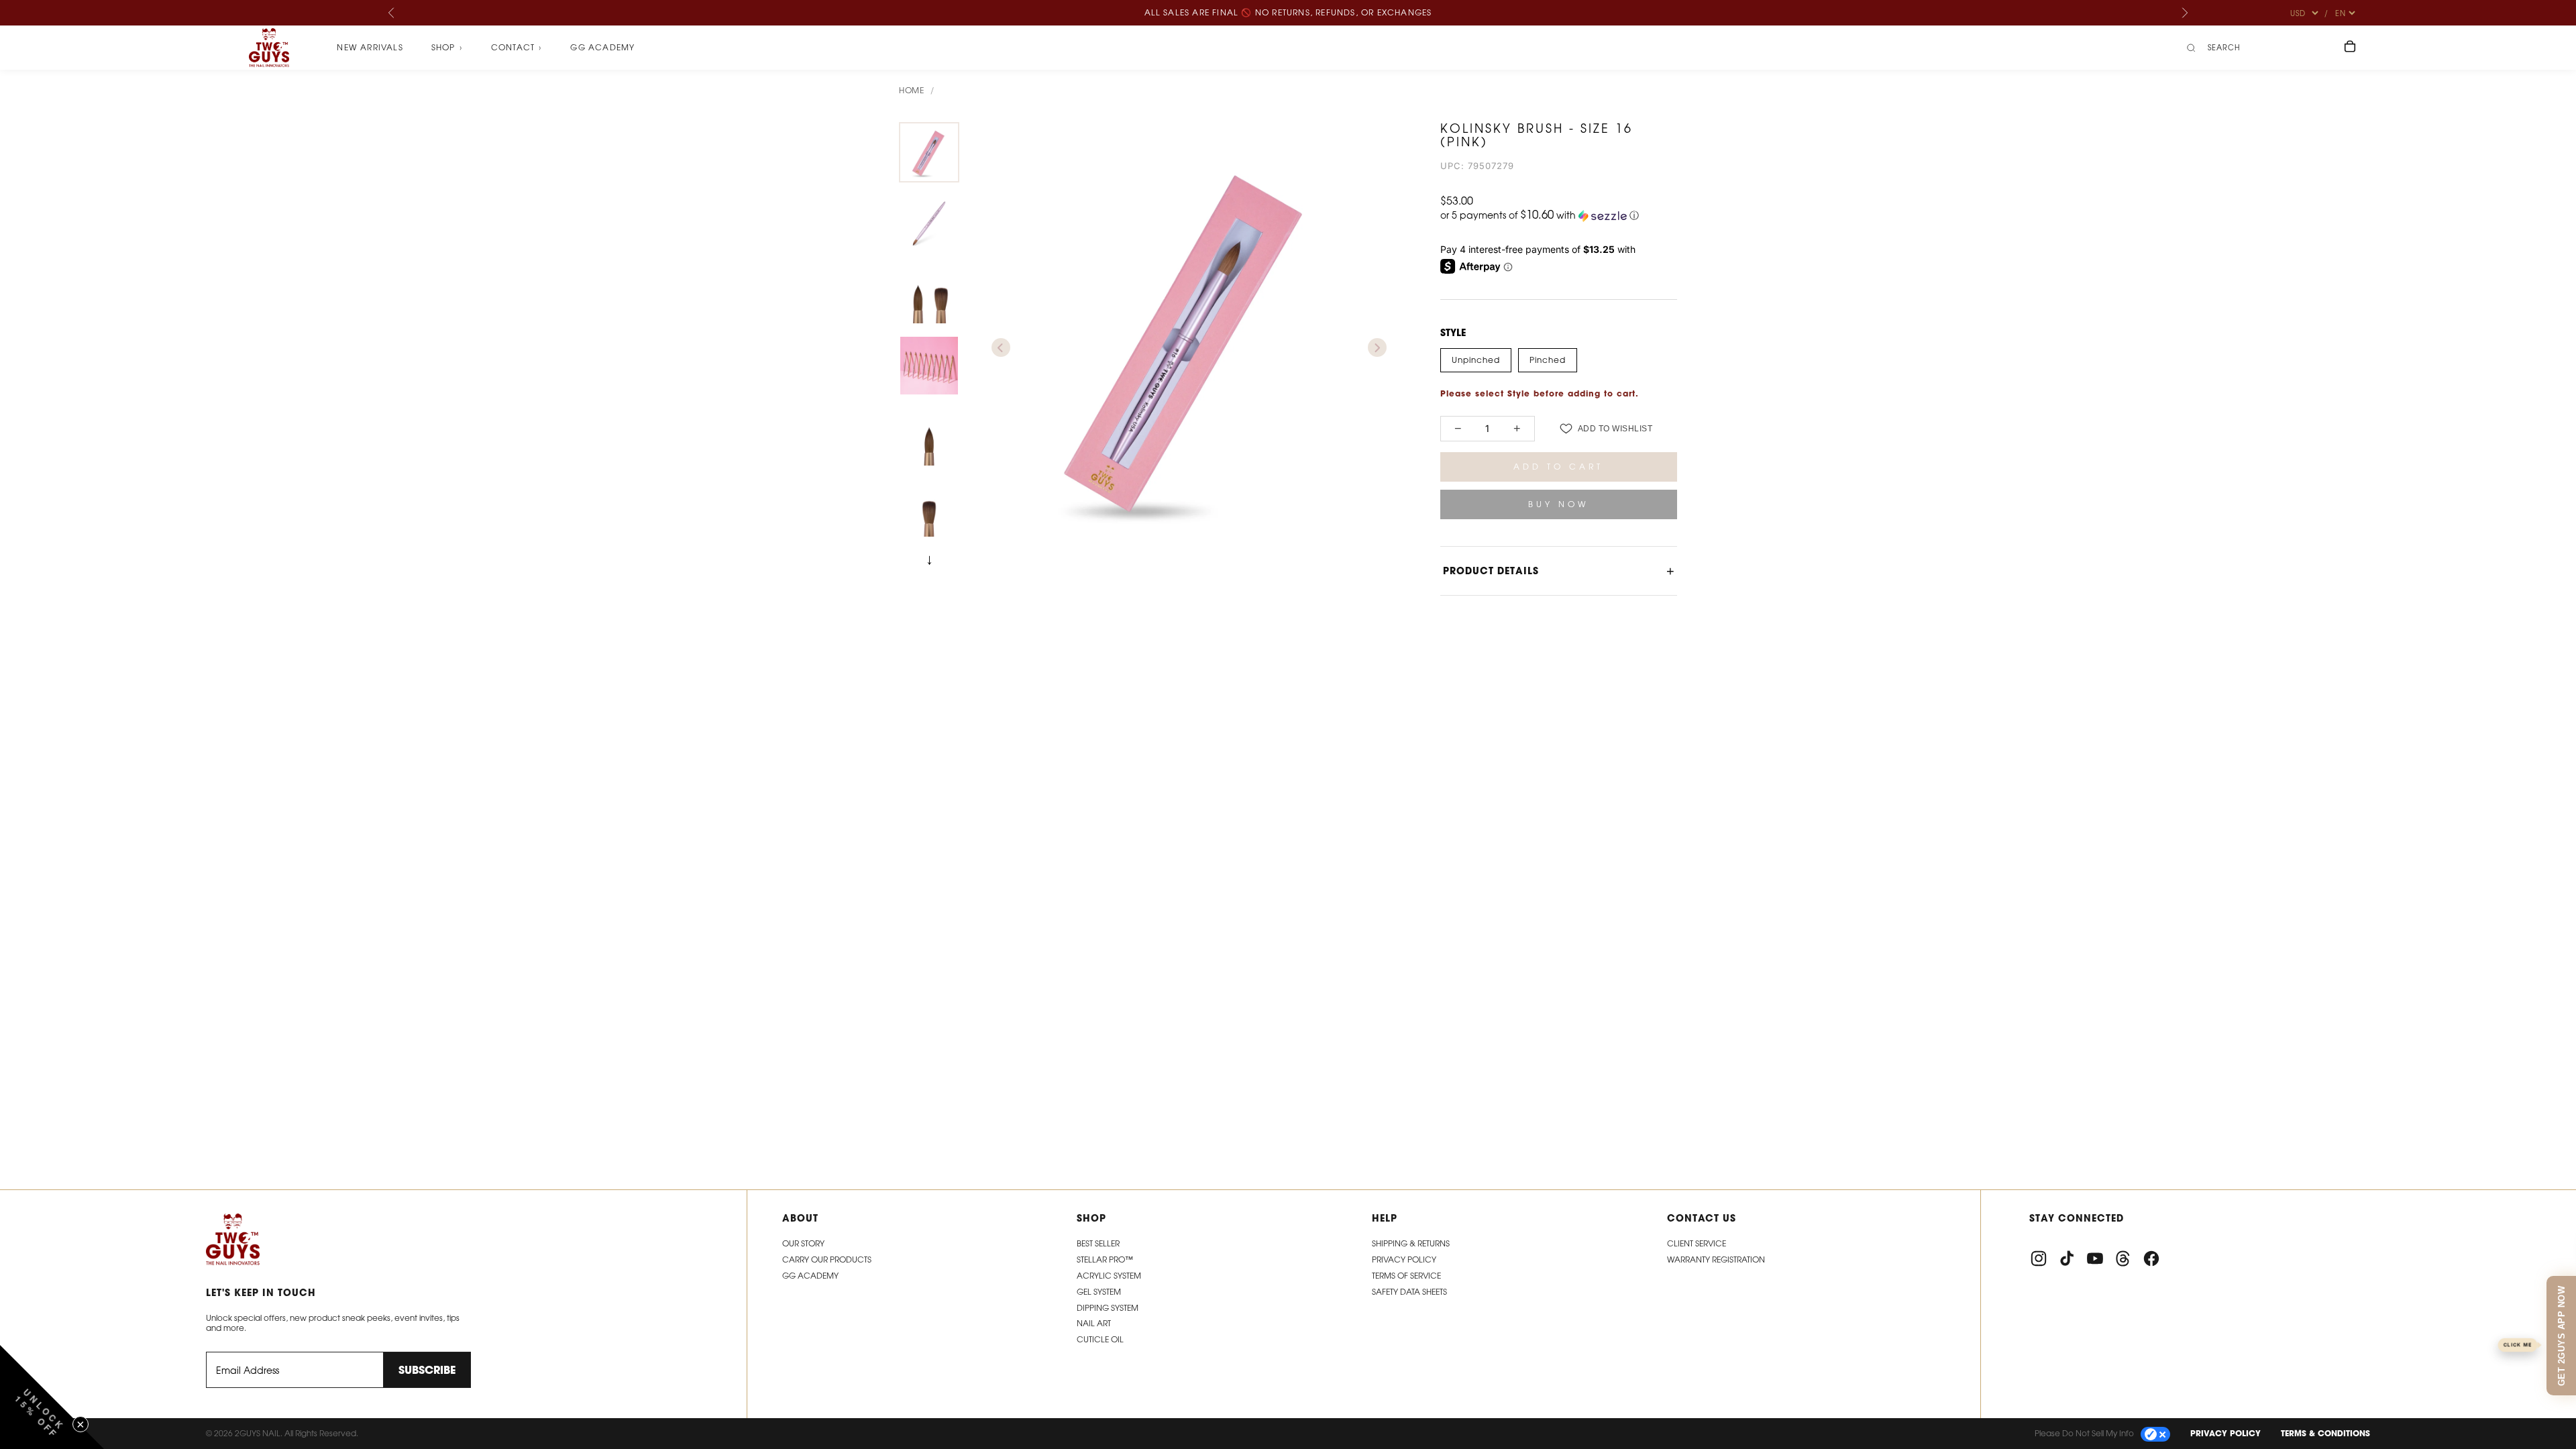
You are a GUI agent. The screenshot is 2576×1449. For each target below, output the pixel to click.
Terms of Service (1406, 1276)
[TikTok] (2067, 1258)
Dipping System (1108, 1308)
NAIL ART (1094, 1323)
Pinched (1548, 360)
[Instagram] (2039, 1258)
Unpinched (1476, 360)
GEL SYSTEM (1099, 1292)
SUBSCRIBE (427, 1370)
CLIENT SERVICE (1697, 1243)
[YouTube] (2095, 1258)
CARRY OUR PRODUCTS (827, 1259)
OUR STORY (803, 1243)
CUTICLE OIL (1100, 1339)
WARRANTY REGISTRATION (1716, 1259)
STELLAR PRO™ (1105, 1259)
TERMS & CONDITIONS (2325, 1433)
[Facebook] (2151, 1258)
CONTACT (517, 48)
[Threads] (2123, 1258)
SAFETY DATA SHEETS (1409, 1292)
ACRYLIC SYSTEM (1109, 1276)
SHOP (447, 48)
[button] (1559, 215)
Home (911, 91)
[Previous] (392, 13)
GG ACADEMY (810, 1276)
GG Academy (602, 47)
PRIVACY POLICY (2225, 1433)
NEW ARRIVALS (370, 47)
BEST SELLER (1098, 1243)
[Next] (2184, 13)
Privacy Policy (1404, 1259)
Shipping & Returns (1411, 1243)
